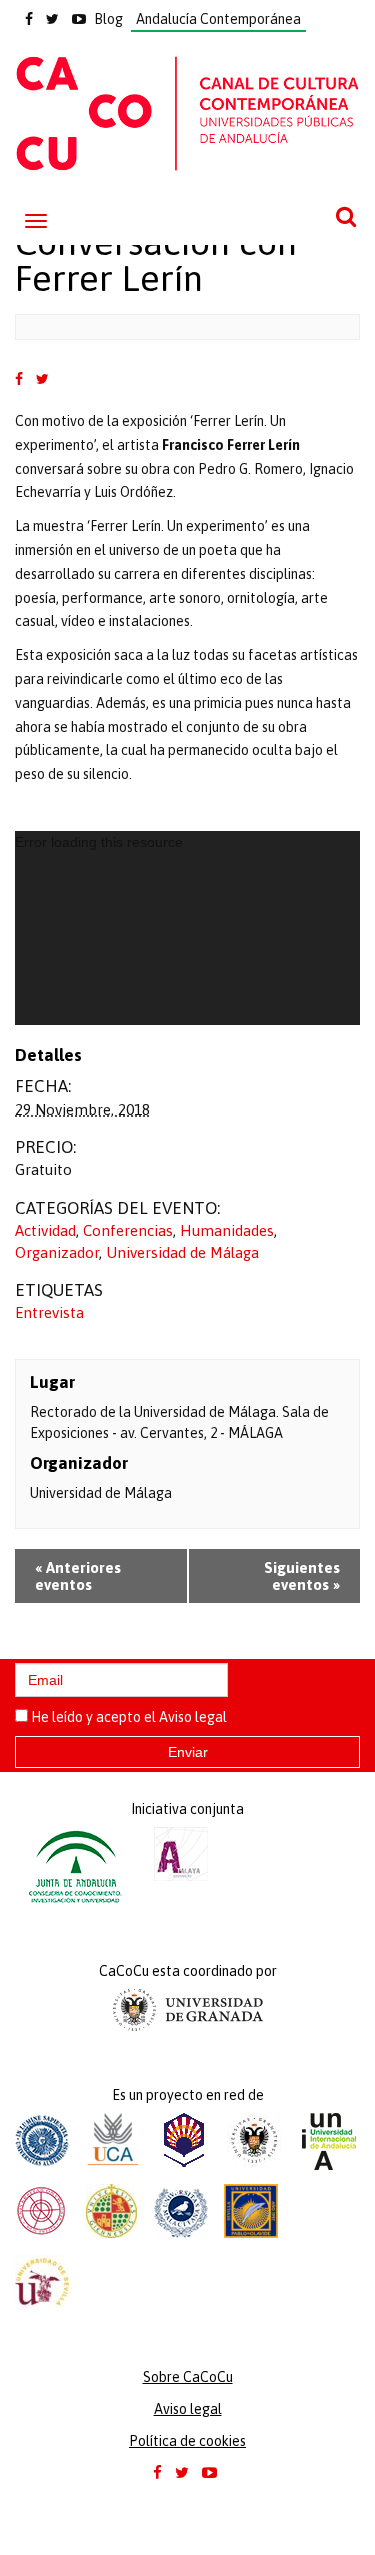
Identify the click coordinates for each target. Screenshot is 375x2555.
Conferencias (128, 1230)
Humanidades (227, 1230)
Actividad (45, 1230)
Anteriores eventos (78, 1576)
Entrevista (49, 1312)
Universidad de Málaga (182, 1252)
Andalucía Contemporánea (218, 19)
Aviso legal (193, 1717)
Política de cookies (187, 2441)
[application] (187, 928)
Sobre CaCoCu (188, 2377)
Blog (108, 19)
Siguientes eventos (302, 1576)
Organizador (57, 1252)
